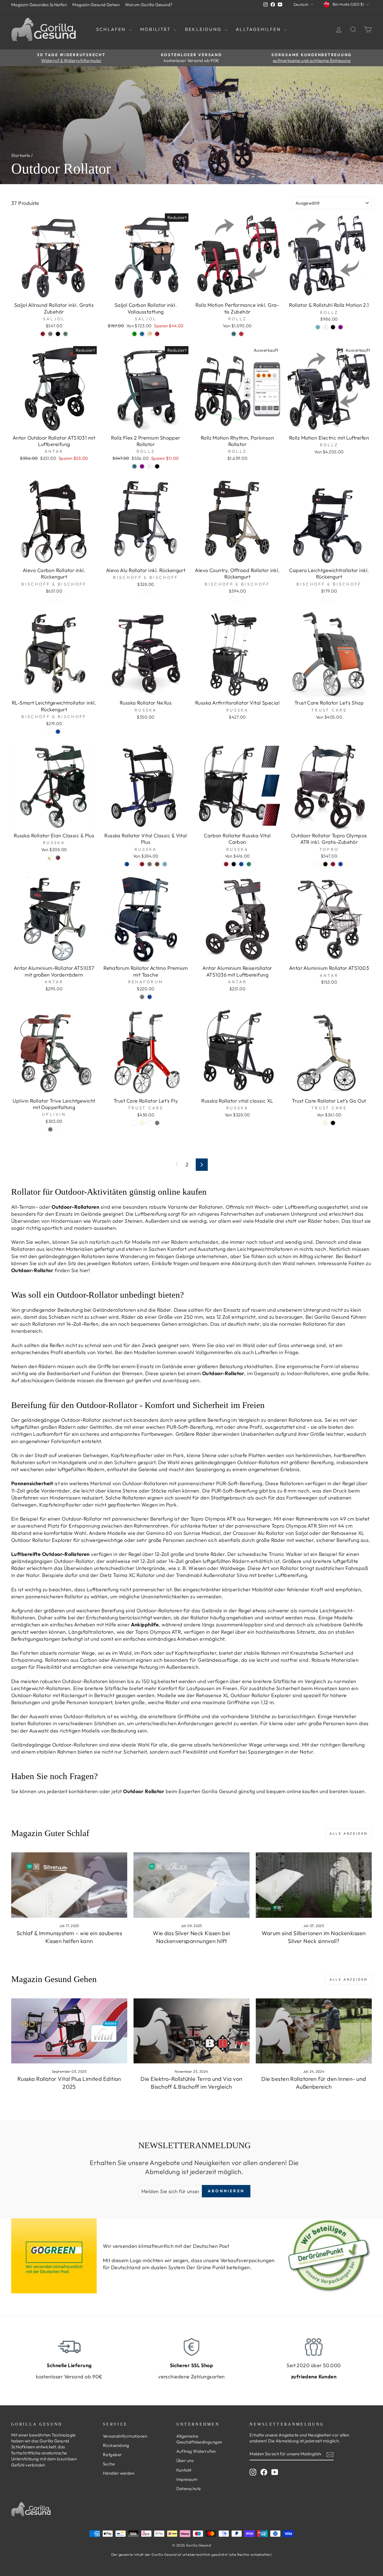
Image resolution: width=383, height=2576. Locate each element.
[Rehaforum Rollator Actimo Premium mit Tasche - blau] (150, 997)
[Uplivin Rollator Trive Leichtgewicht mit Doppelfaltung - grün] (58, 1129)
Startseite (21, 155)
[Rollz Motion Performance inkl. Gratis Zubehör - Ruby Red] (241, 334)
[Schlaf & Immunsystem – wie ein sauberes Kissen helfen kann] (69, 1885)
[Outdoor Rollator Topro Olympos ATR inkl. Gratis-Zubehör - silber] (318, 864)
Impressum (187, 2479)
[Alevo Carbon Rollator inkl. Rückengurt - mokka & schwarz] (54, 599)
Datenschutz (189, 2489)
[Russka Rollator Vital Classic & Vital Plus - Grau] (150, 864)
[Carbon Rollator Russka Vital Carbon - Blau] (241, 864)
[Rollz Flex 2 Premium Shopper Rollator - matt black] (157, 466)
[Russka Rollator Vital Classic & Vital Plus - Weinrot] (142, 864)
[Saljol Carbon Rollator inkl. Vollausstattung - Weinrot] (157, 334)
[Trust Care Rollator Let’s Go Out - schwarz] (333, 1123)
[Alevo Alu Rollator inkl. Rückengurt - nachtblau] (142, 592)
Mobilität (156, 29)
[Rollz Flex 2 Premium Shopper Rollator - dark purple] (142, 466)
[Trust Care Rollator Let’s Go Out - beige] (325, 1123)
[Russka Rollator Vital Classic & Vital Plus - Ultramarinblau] (127, 864)
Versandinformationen (125, 2436)
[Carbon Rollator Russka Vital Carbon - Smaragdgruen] (249, 864)
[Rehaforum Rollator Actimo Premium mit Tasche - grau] (142, 997)
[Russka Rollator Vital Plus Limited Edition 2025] (69, 2031)
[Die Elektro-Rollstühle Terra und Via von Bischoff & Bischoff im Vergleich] (191, 2031)
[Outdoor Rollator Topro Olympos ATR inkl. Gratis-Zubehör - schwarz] (325, 864)
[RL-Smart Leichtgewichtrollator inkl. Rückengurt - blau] (58, 732)
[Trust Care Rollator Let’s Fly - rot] (134, 1123)
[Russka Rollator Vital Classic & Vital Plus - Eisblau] (165, 864)
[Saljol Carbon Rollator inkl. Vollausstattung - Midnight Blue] (142, 334)
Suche (109, 2464)
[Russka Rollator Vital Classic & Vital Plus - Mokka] (157, 864)
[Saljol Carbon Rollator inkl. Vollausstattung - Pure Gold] (150, 334)
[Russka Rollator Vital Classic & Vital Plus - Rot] (134, 864)
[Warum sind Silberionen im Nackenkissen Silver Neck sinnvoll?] (314, 1885)
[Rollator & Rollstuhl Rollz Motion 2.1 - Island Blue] (318, 327)
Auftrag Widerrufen (196, 2451)
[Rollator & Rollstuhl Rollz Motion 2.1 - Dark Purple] (341, 327)
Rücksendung (116, 2445)
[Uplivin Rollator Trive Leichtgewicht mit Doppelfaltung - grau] (50, 1129)
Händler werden (119, 2473)
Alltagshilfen (259, 29)
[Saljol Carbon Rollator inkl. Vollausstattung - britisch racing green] (134, 334)
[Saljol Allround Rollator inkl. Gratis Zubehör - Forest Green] (65, 334)
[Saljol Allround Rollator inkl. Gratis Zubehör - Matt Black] (58, 334)
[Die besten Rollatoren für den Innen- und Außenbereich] (314, 2031)
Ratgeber (112, 2455)
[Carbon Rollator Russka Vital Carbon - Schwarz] (234, 864)
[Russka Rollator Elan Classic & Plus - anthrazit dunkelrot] (58, 858)
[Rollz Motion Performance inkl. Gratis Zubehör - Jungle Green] (234, 334)
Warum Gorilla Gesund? (149, 5)
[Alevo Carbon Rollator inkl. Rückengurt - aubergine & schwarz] (62, 599)
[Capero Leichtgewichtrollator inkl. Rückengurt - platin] (333, 599)
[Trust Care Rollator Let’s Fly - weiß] (150, 1123)
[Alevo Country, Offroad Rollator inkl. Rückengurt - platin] (241, 599)
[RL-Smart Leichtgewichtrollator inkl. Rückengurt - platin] (50, 732)
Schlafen (112, 29)
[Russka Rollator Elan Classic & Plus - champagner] (50, 858)
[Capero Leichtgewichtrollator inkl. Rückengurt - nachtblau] (325, 599)
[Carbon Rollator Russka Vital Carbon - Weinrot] (226, 864)
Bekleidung (204, 29)
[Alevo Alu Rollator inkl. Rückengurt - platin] (150, 592)
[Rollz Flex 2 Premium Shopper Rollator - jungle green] (134, 466)
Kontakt (184, 2470)
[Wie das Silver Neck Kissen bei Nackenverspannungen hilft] (191, 1885)
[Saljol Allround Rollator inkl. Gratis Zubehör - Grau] (50, 334)
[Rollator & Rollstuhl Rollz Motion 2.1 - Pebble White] (325, 327)
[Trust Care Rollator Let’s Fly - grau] (157, 1123)
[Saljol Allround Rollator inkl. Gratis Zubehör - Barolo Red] (43, 334)
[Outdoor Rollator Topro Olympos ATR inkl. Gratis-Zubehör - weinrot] (333, 864)
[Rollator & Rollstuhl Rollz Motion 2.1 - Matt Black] (333, 327)
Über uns (185, 2460)
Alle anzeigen (349, 1833)
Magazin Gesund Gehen (96, 5)
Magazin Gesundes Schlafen (39, 5)
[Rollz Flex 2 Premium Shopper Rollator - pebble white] (150, 466)
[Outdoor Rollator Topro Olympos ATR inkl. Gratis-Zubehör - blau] (341, 864)
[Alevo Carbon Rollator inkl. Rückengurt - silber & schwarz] (46, 599)
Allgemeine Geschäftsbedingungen (199, 2439)
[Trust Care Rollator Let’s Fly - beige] (142, 1123)
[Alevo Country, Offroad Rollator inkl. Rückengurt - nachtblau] (234, 599)
